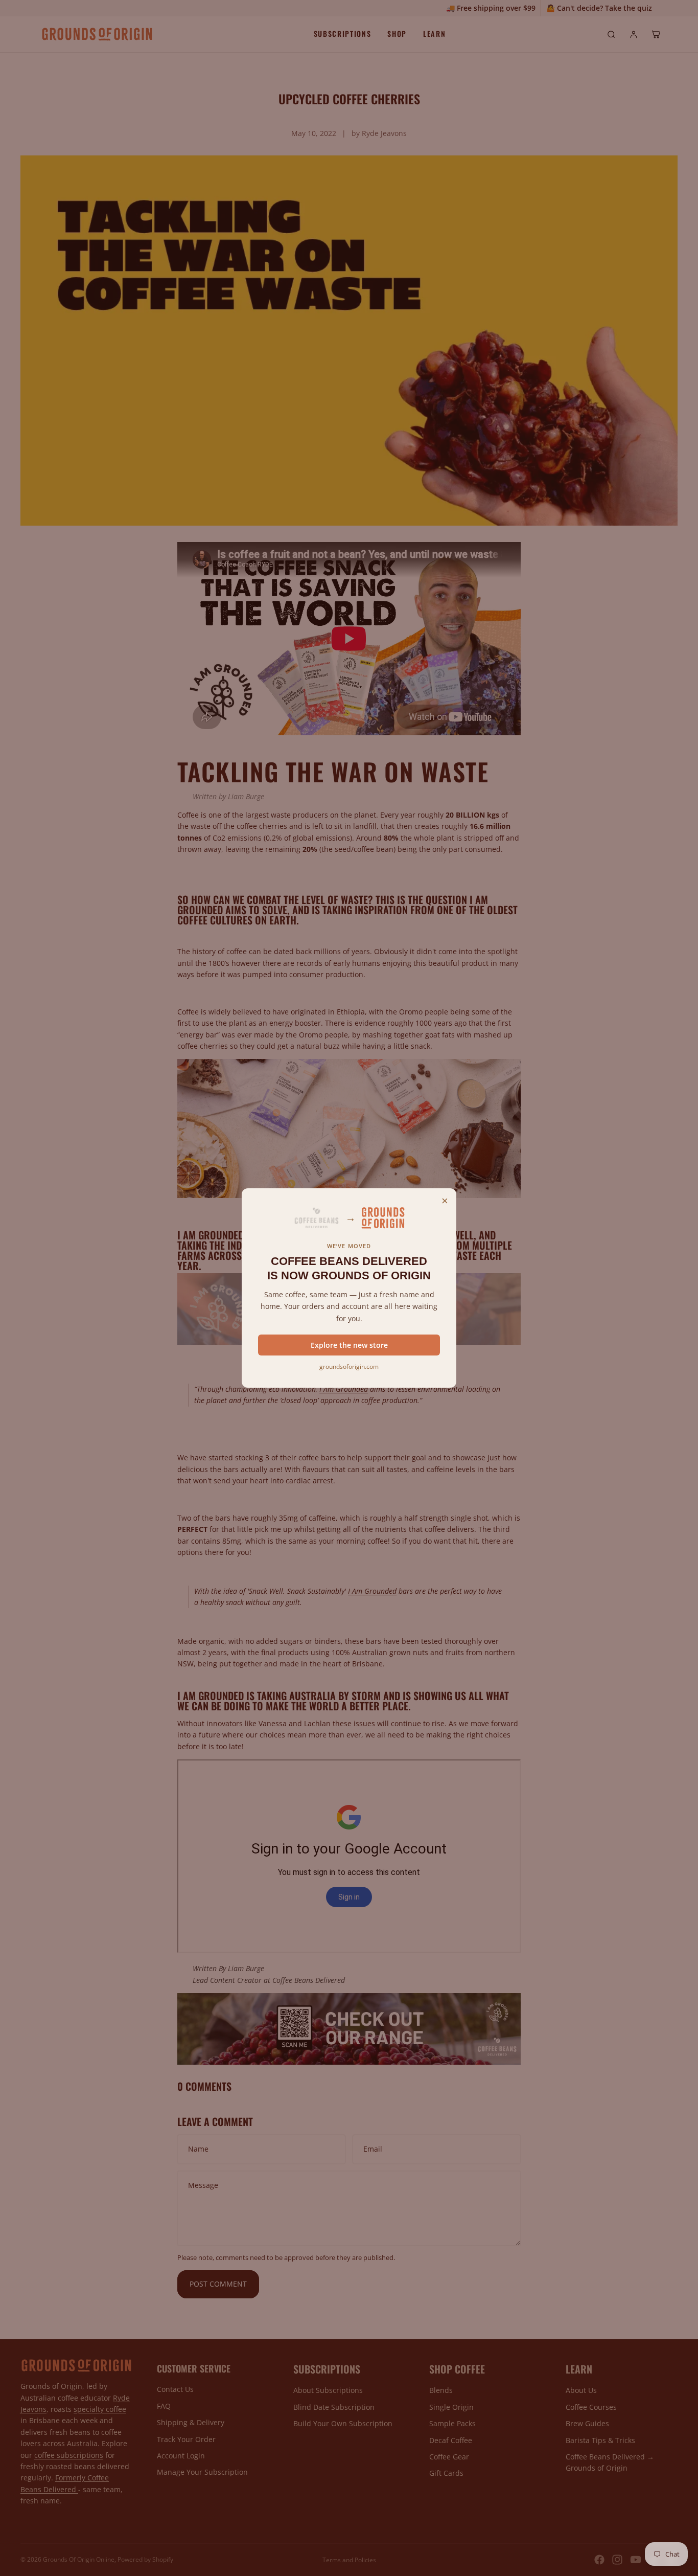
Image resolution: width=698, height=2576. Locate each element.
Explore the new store (349, 1345)
